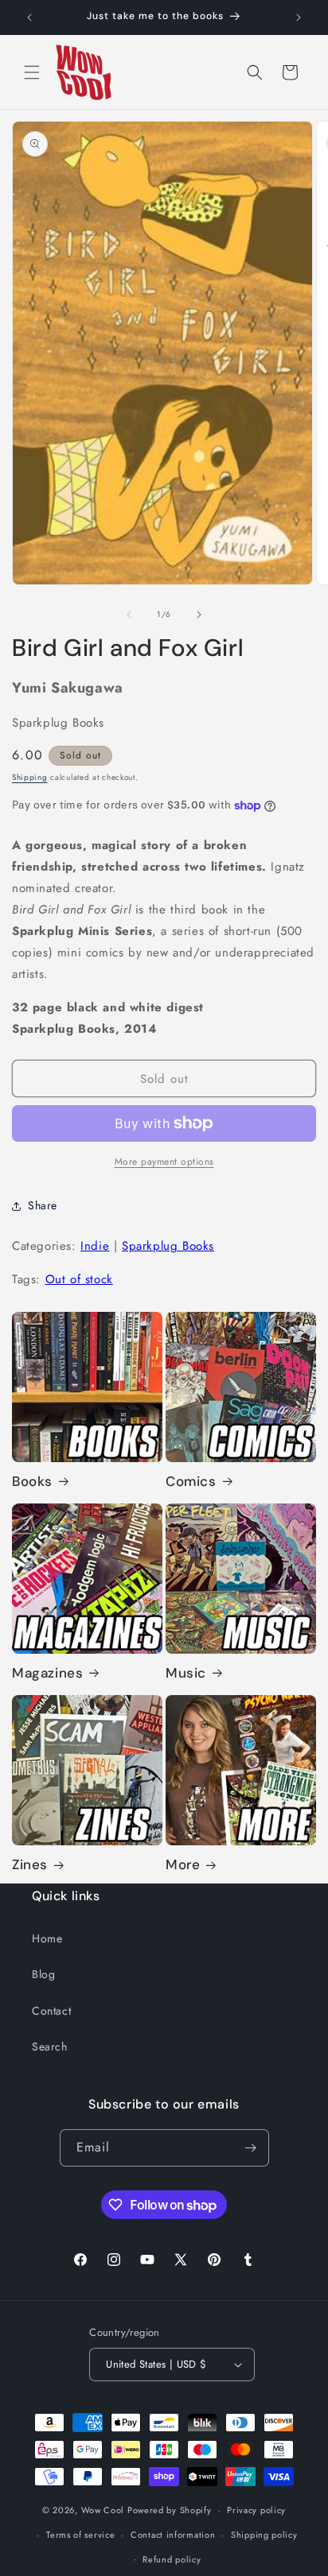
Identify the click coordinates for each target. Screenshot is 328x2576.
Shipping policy (264, 2535)
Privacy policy (256, 2510)
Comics (191, 1481)
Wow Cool (103, 2510)
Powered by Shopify (170, 2510)
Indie (95, 1246)
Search (50, 2046)
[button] (32, 72)
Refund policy (172, 2559)
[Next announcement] (299, 17)
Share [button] (43, 1205)
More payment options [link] (164, 1162)
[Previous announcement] (29, 17)
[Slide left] (129, 615)
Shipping (30, 777)
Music (186, 1673)
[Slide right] (199, 615)
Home (47, 1938)
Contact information (173, 2535)
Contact (51, 2011)
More (183, 1864)
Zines (30, 1864)
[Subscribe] (251, 2148)
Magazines (47, 1673)
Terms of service (80, 2535)
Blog (43, 1974)
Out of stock (79, 1279)
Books (32, 1481)
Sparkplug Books (168, 1246)
